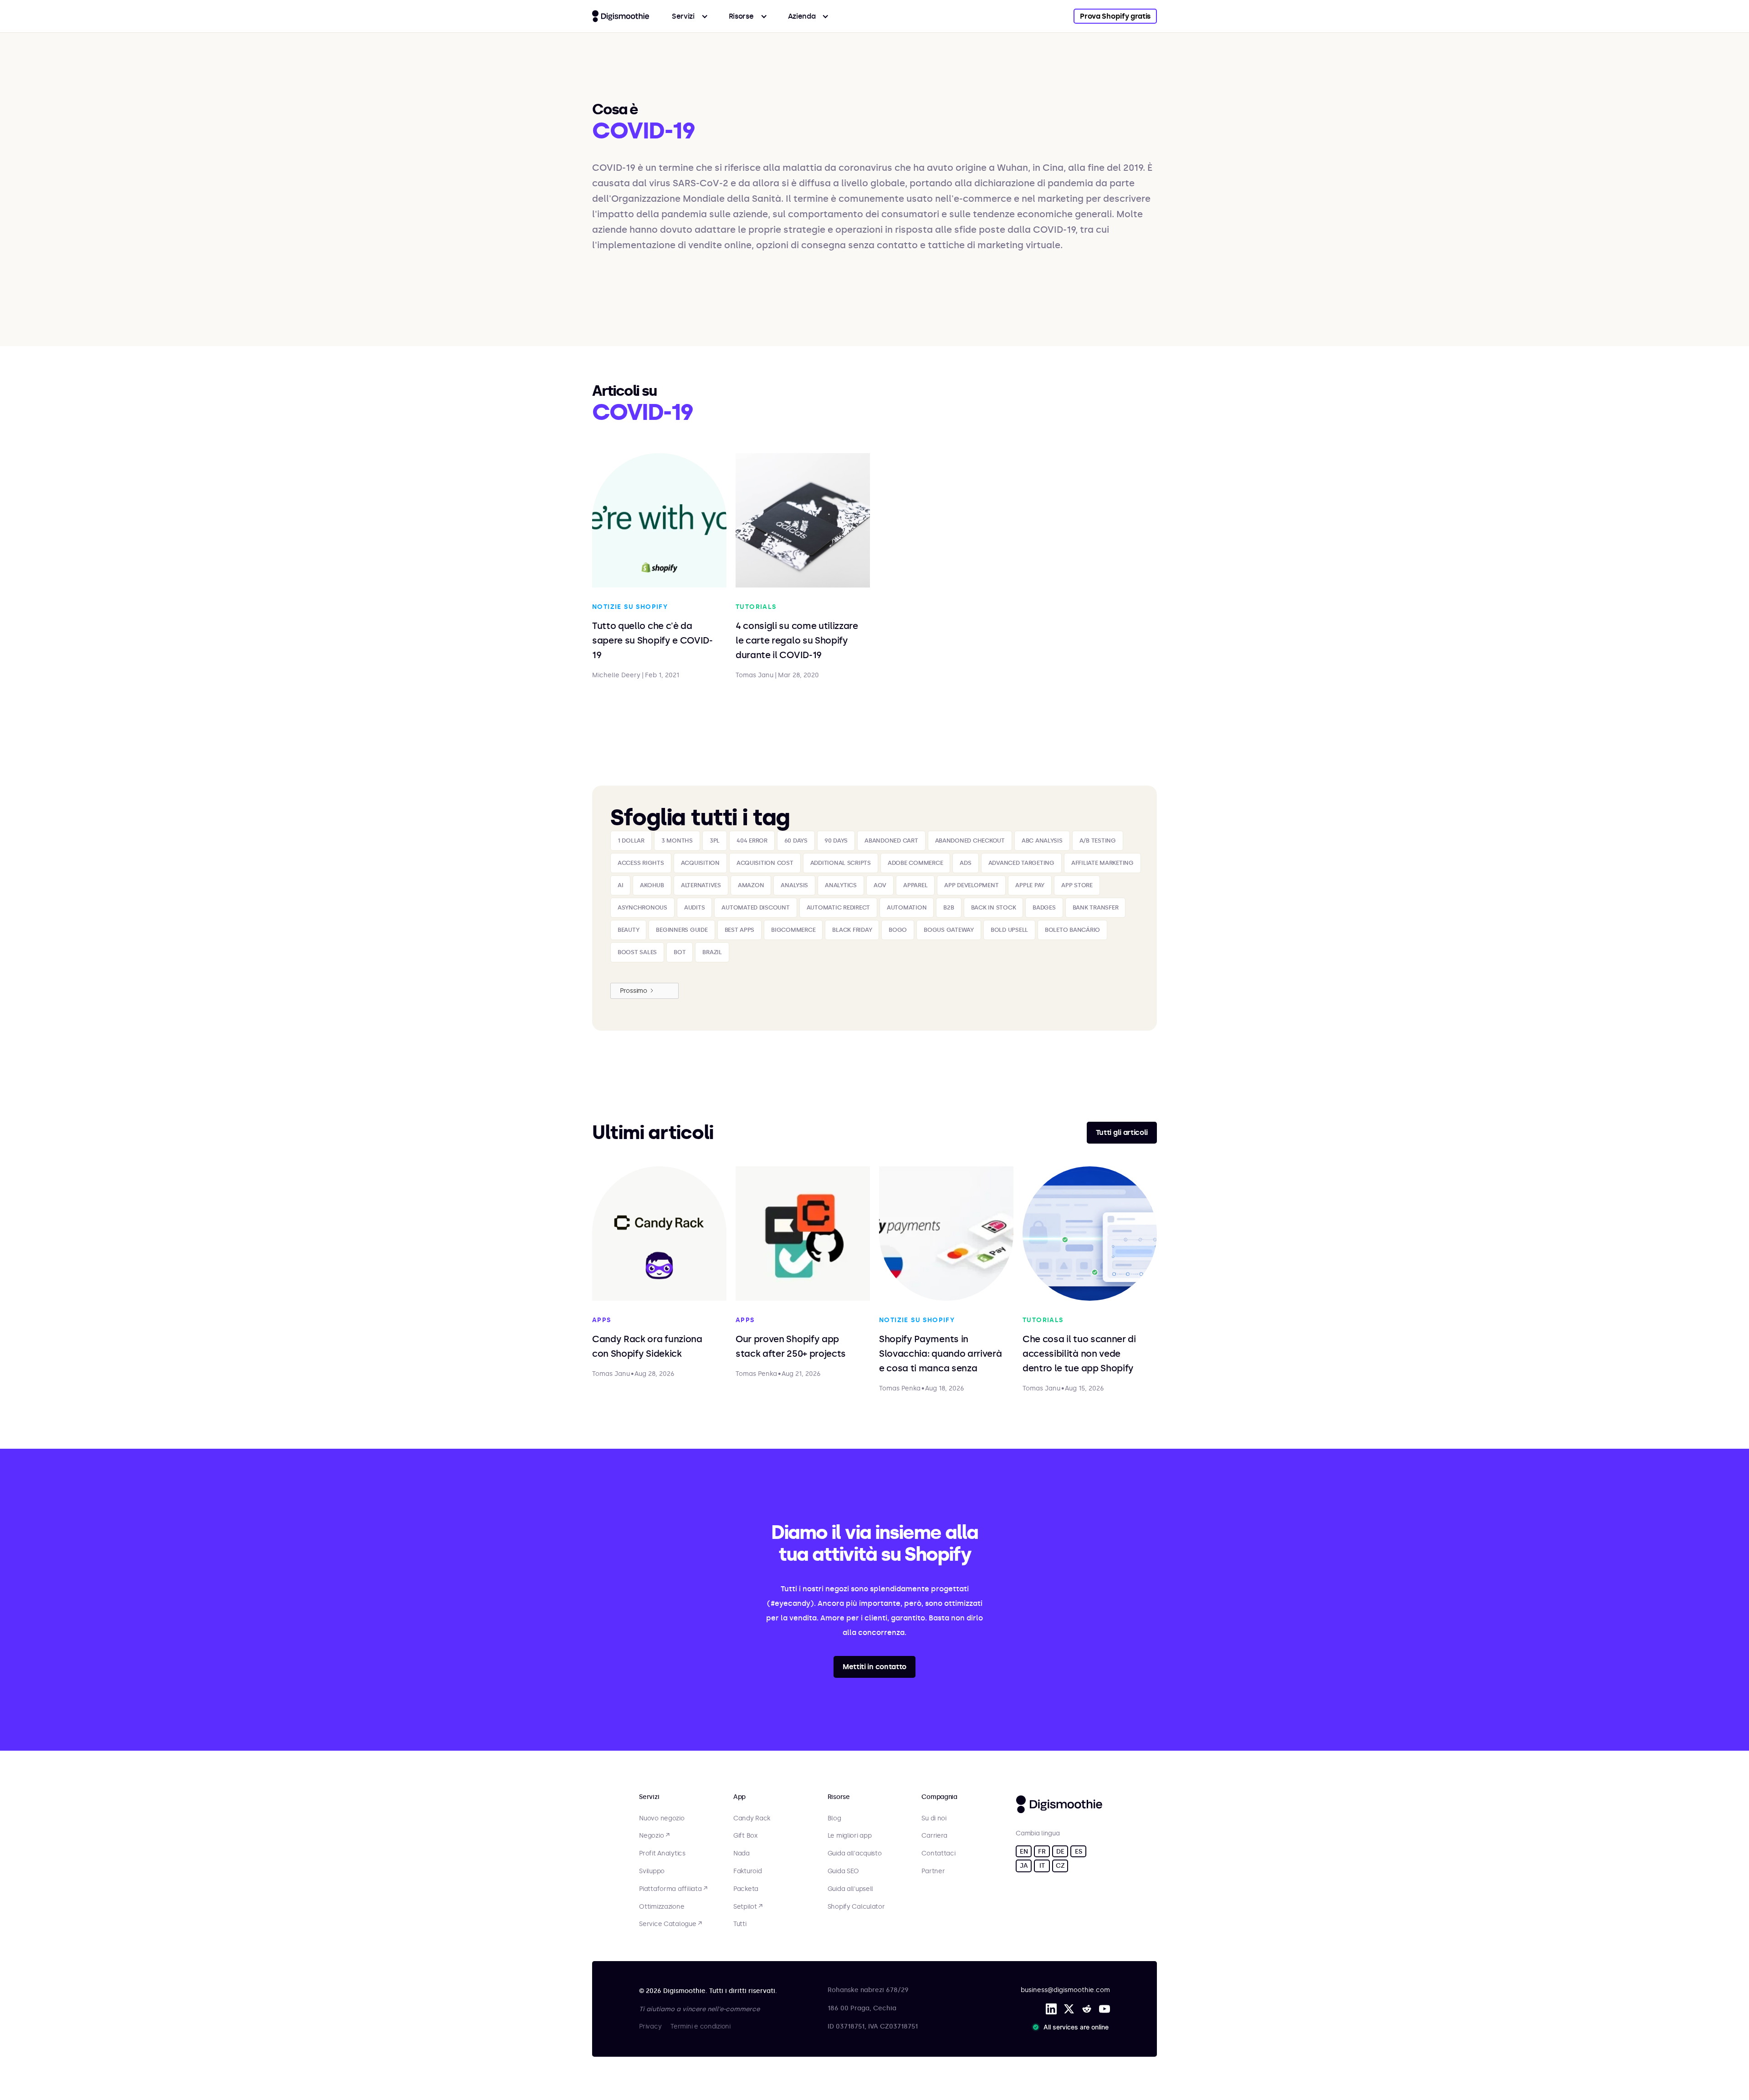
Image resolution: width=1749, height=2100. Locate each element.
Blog (834, 1819)
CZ (1060, 1866)
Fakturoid (747, 1871)
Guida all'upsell (851, 1889)
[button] (690, 16)
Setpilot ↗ (748, 1907)
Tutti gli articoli (1122, 1132)
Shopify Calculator (856, 1907)
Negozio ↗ (654, 1836)
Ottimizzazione (662, 1907)
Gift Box (745, 1836)
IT (1042, 1866)
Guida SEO (843, 1871)
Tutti (740, 1924)
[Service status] (1072, 2027)
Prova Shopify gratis (1115, 16)
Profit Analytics (662, 1854)
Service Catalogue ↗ (670, 1924)
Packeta (746, 1889)
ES (1078, 1852)
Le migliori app (850, 1836)
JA (1024, 1866)
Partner (933, 1871)
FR (1042, 1852)
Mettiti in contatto (874, 1667)
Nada (742, 1854)
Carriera (934, 1836)
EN (1024, 1852)
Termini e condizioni (700, 2026)
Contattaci (938, 1854)
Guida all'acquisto (855, 1854)
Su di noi (934, 1819)
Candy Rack (752, 1819)
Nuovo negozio (662, 1819)
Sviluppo (652, 1871)
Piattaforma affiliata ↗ (673, 1889)
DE (1060, 1852)
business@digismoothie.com (1065, 1990)
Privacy (650, 2026)
